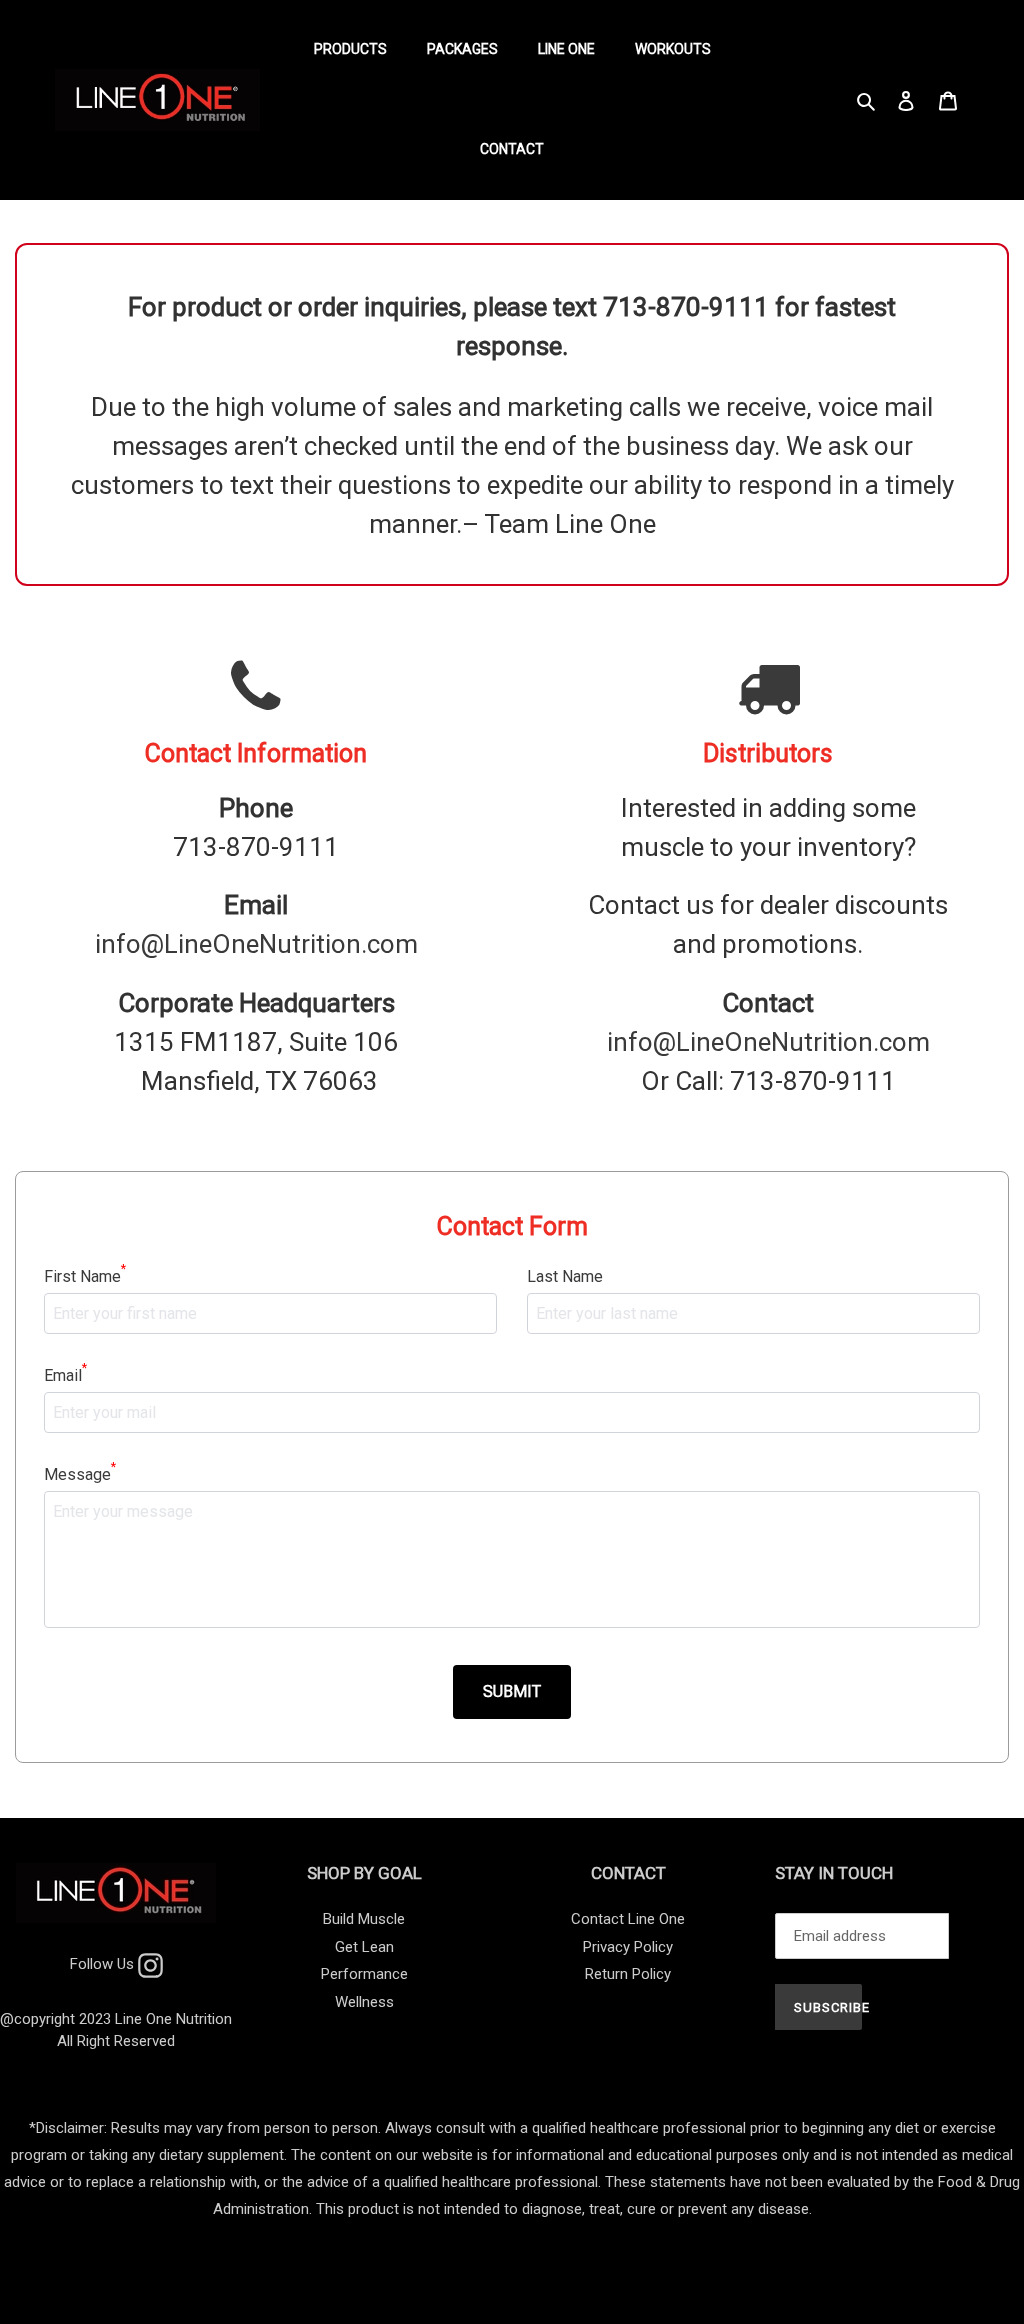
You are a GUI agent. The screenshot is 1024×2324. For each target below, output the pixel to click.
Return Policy (628, 1974)
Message (80, 1473)
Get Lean (364, 1947)
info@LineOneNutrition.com (256, 944)
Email (65, 1374)
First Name (85, 1275)
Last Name (565, 1276)
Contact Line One (628, 1919)
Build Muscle (364, 1919)
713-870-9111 (256, 847)
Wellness (364, 2002)
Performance (364, 1974)
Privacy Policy (628, 1947)
